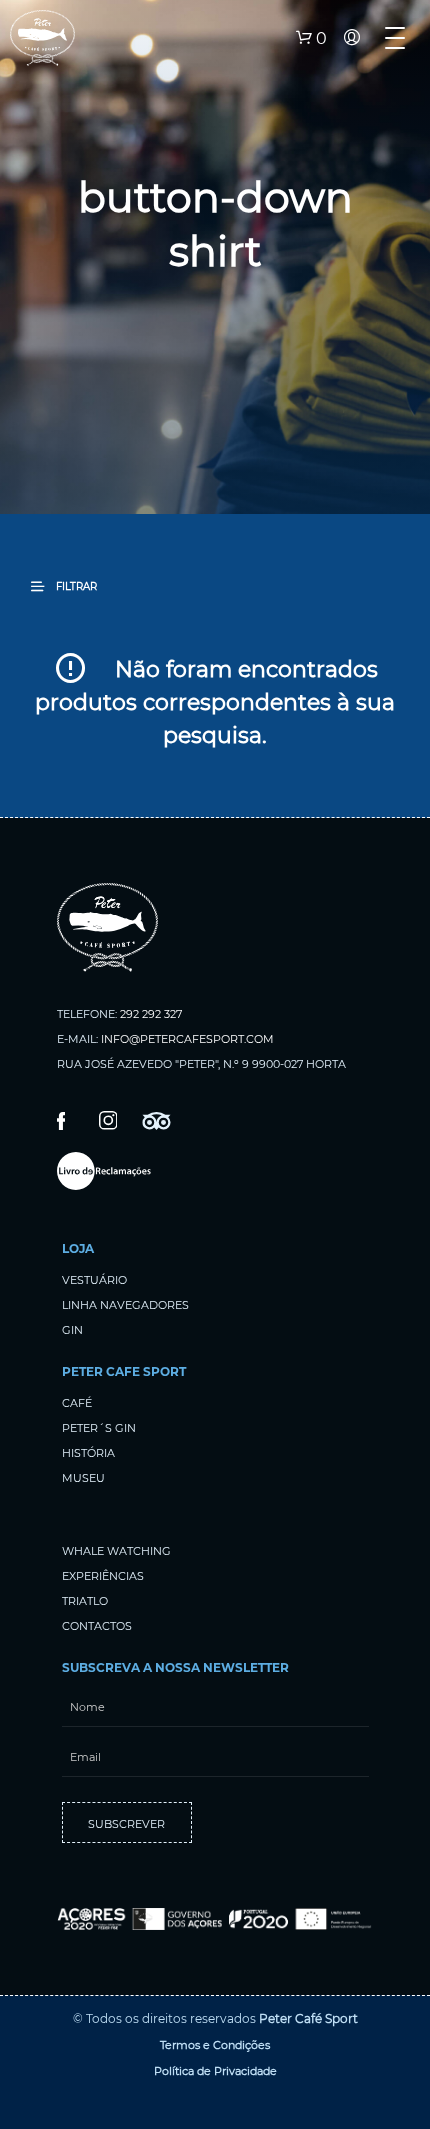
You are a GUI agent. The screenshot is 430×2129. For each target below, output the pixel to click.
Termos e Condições (215, 2045)
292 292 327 (151, 1014)
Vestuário (94, 1280)
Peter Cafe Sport (124, 1371)
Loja (78, 1248)
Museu (83, 1478)
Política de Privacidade (215, 2071)
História (88, 1453)
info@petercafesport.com (187, 1039)
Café (77, 1403)
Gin (72, 1330)
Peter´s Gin (99, 1428)
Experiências (103, 1576)
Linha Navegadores (125, 1305)
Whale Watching (116, 1551)
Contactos (97, 1626)
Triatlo (85, 1601)
